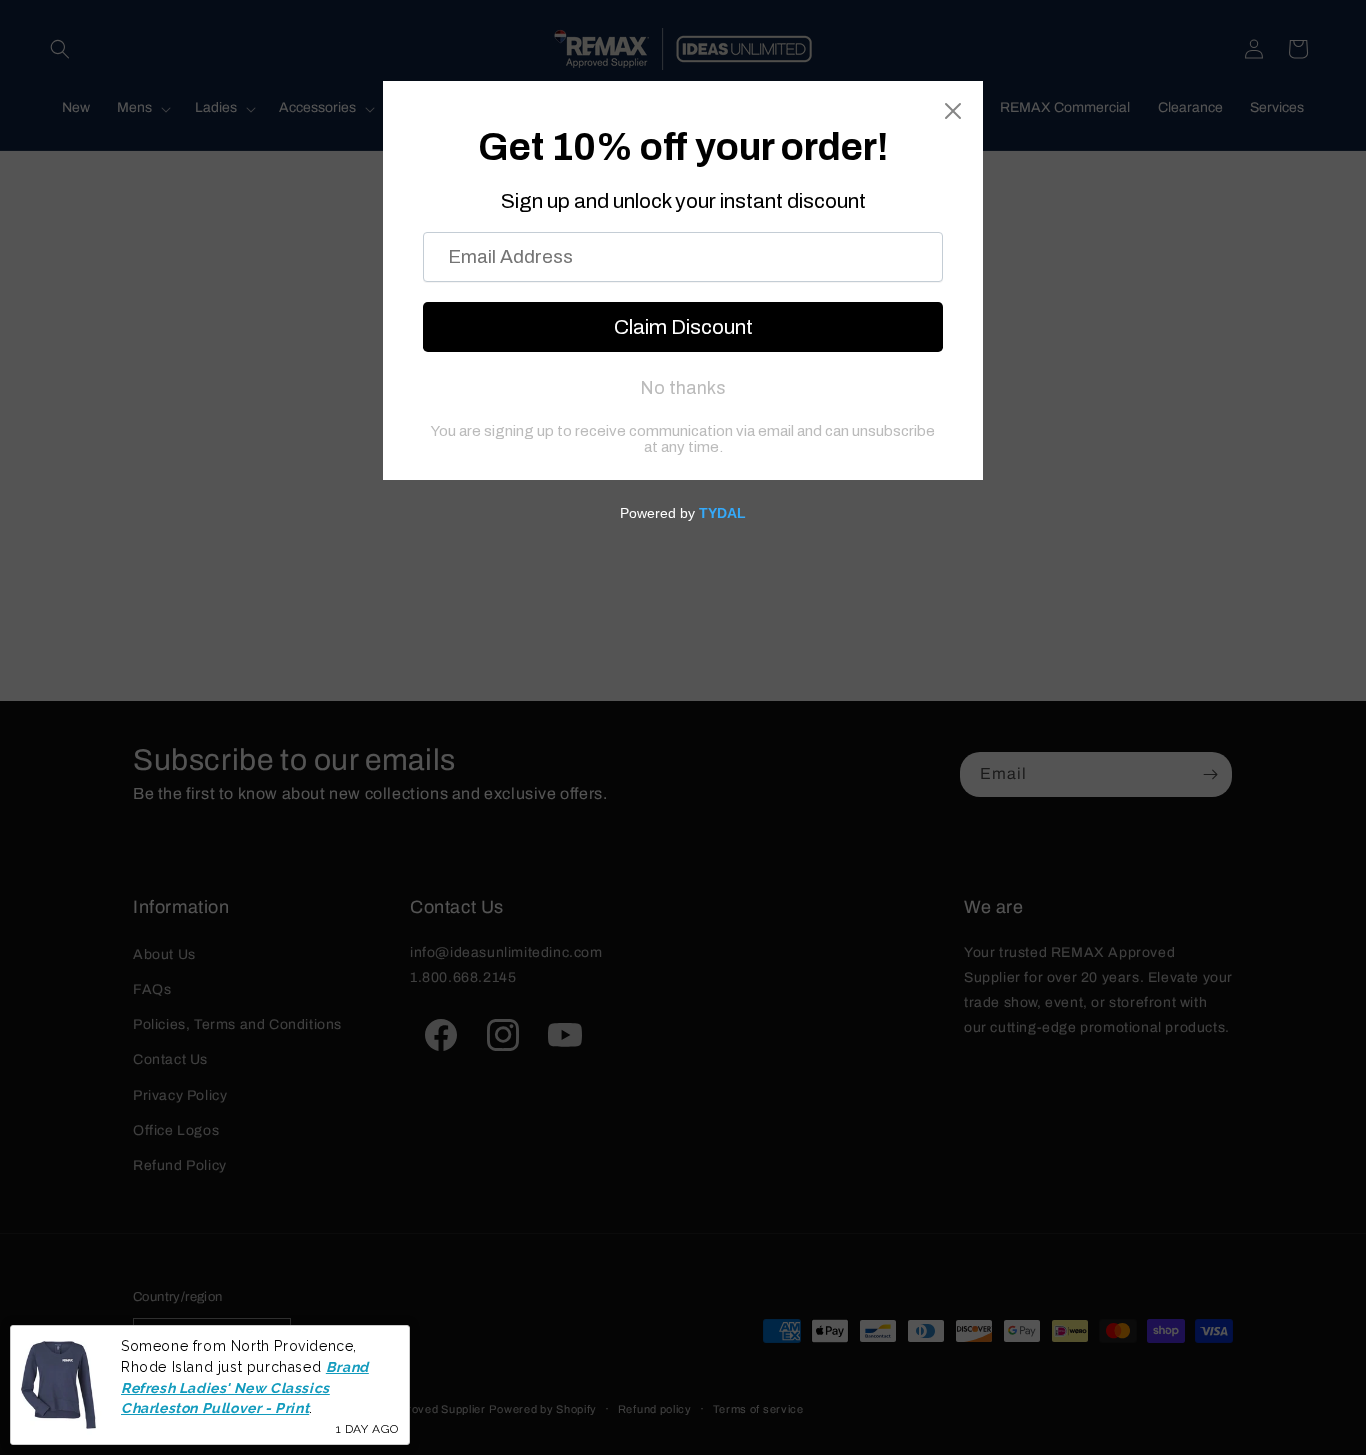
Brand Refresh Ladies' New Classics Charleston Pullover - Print (245, 1387)
